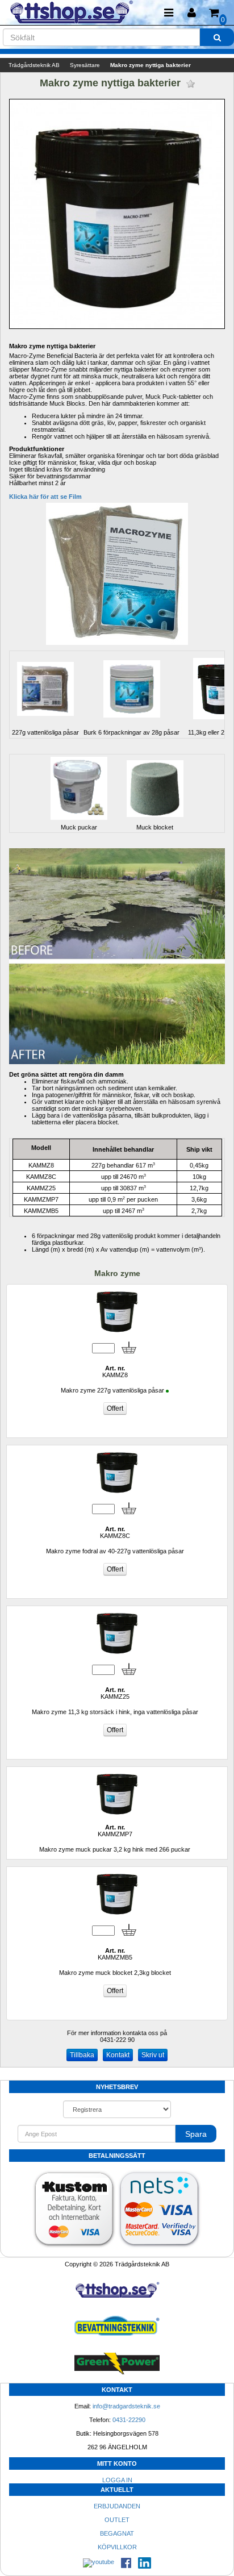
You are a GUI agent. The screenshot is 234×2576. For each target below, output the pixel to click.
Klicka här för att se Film (45, 497)
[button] (191, 13)
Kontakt (118, 2055)
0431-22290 (129, 2420)
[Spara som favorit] (191, 84)
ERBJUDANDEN (117, 2506)
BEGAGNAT (117, 2533)
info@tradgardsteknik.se (126, 2406)
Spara (196, 2134)
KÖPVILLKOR (117, 2547)
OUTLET (117, 2520)
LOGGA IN (117, 2480)
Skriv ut (153, 2055)
